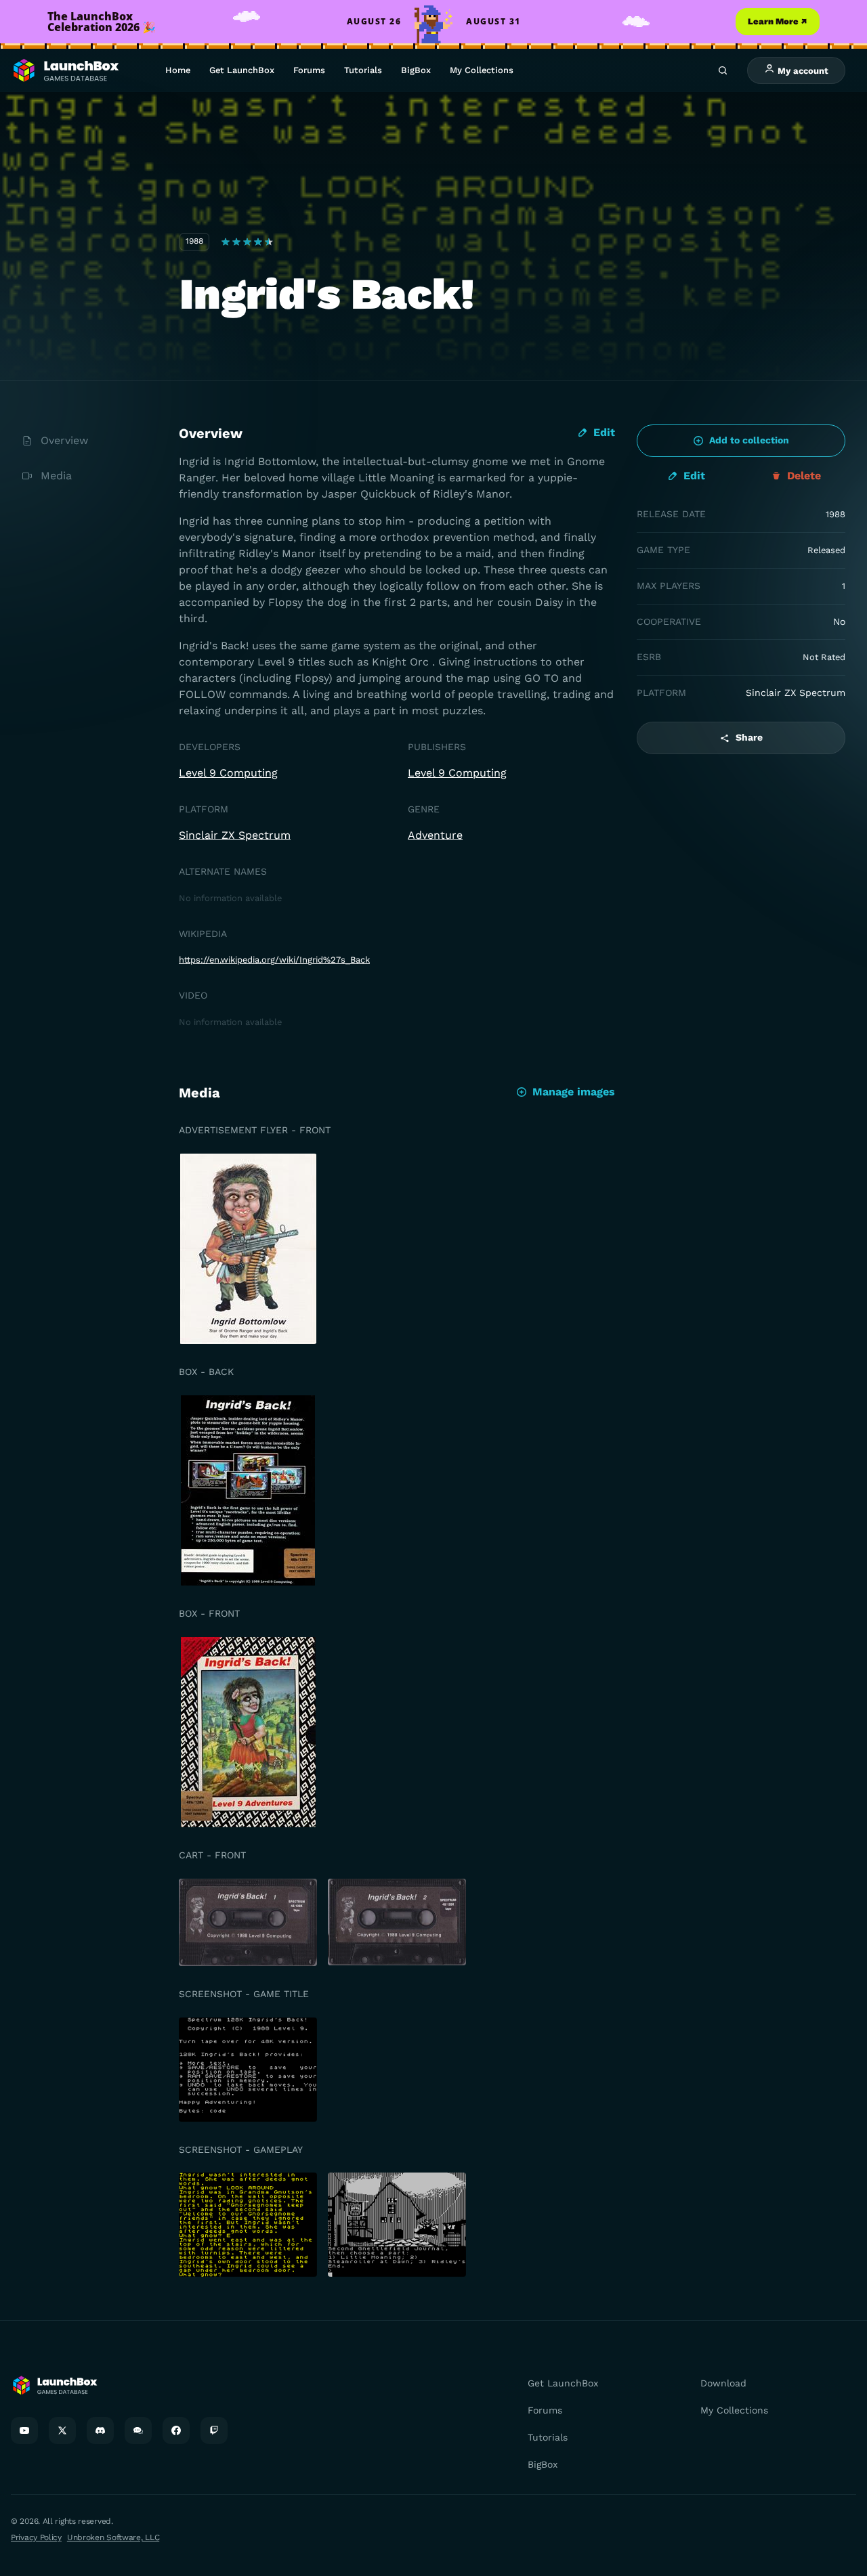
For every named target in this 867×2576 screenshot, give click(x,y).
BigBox (416, 70)
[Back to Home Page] (65, 71)
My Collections (482, 70)
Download (723, 2383)
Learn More (778, 21)
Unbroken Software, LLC (113, 2537)
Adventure (435, 835)
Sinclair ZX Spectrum (235, 835)
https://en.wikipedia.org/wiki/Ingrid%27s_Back (274, 960)
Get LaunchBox (242, 70)
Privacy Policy (36, 2537)
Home (178, 70)
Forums (309, 70)
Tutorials (363, 70)
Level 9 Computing (228, 773)
